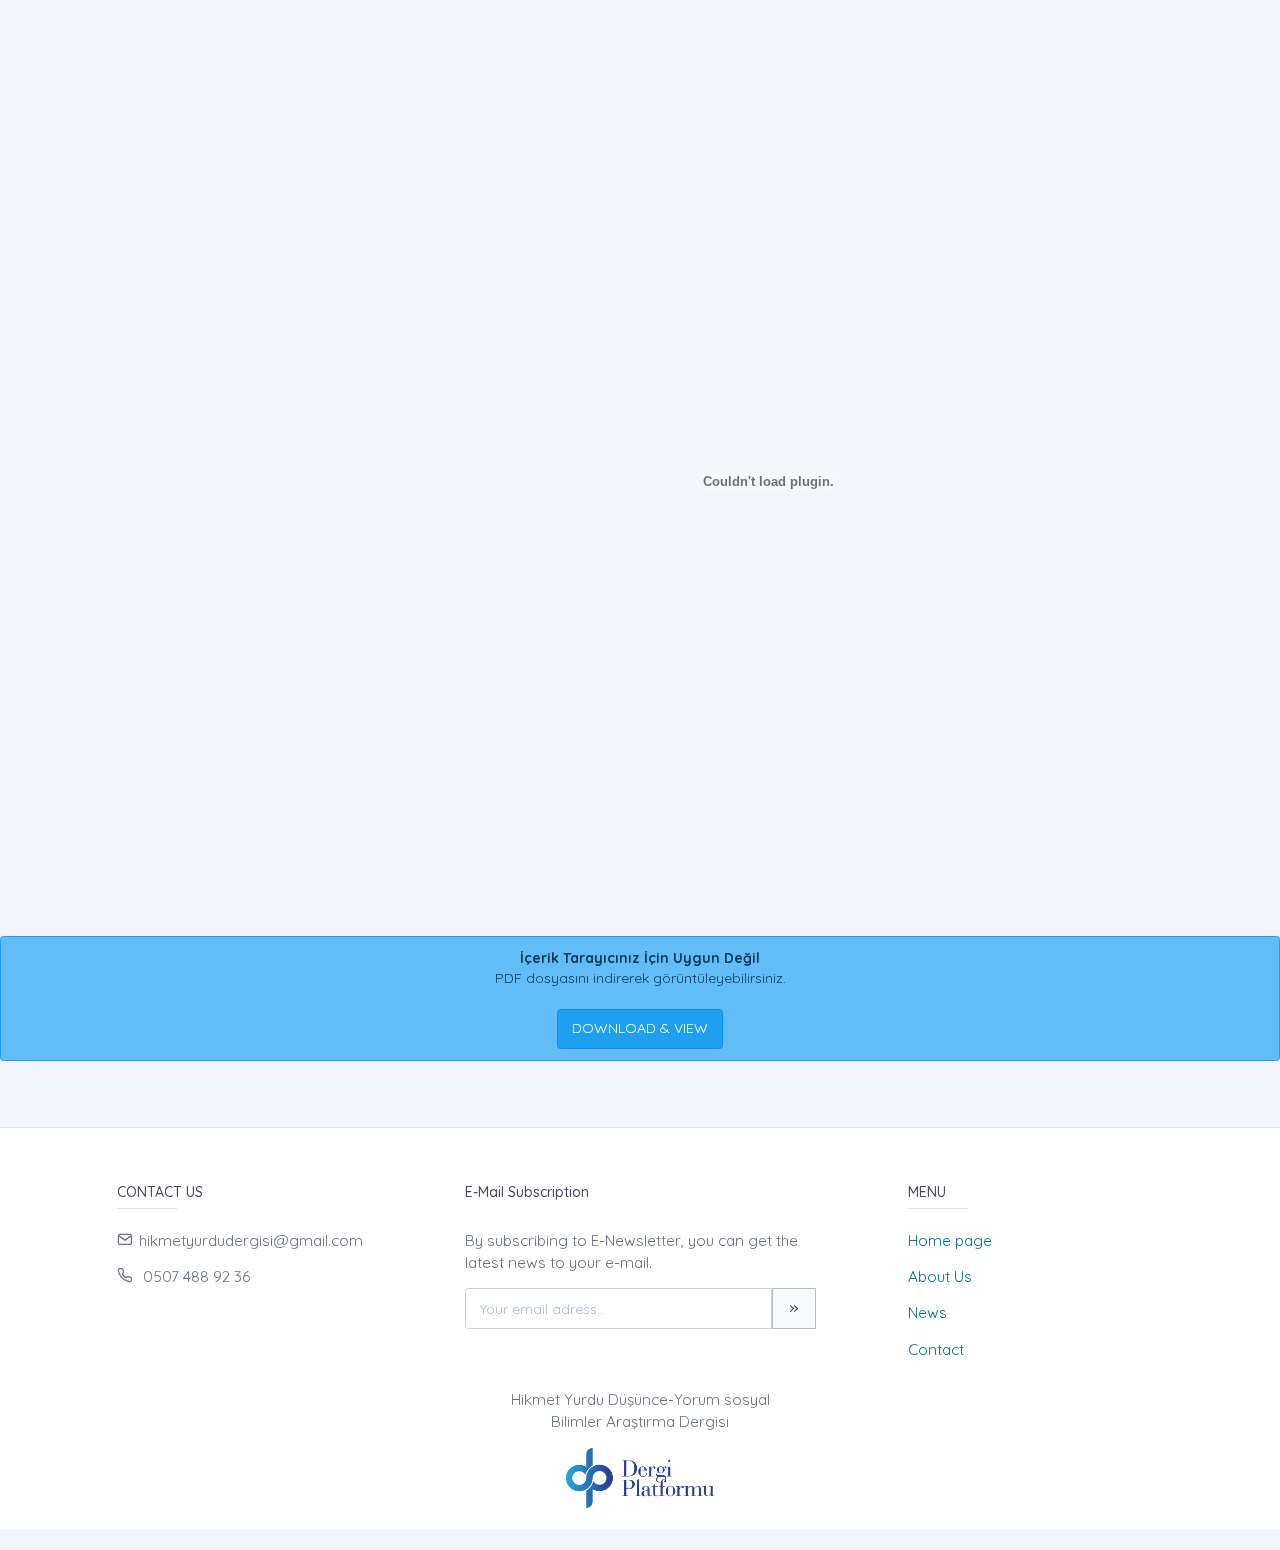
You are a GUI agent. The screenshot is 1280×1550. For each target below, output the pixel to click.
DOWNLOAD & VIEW (640, 1028)
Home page (950, 1240)
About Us (940, 1276)
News (927, 1312)
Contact (936, 1349)
